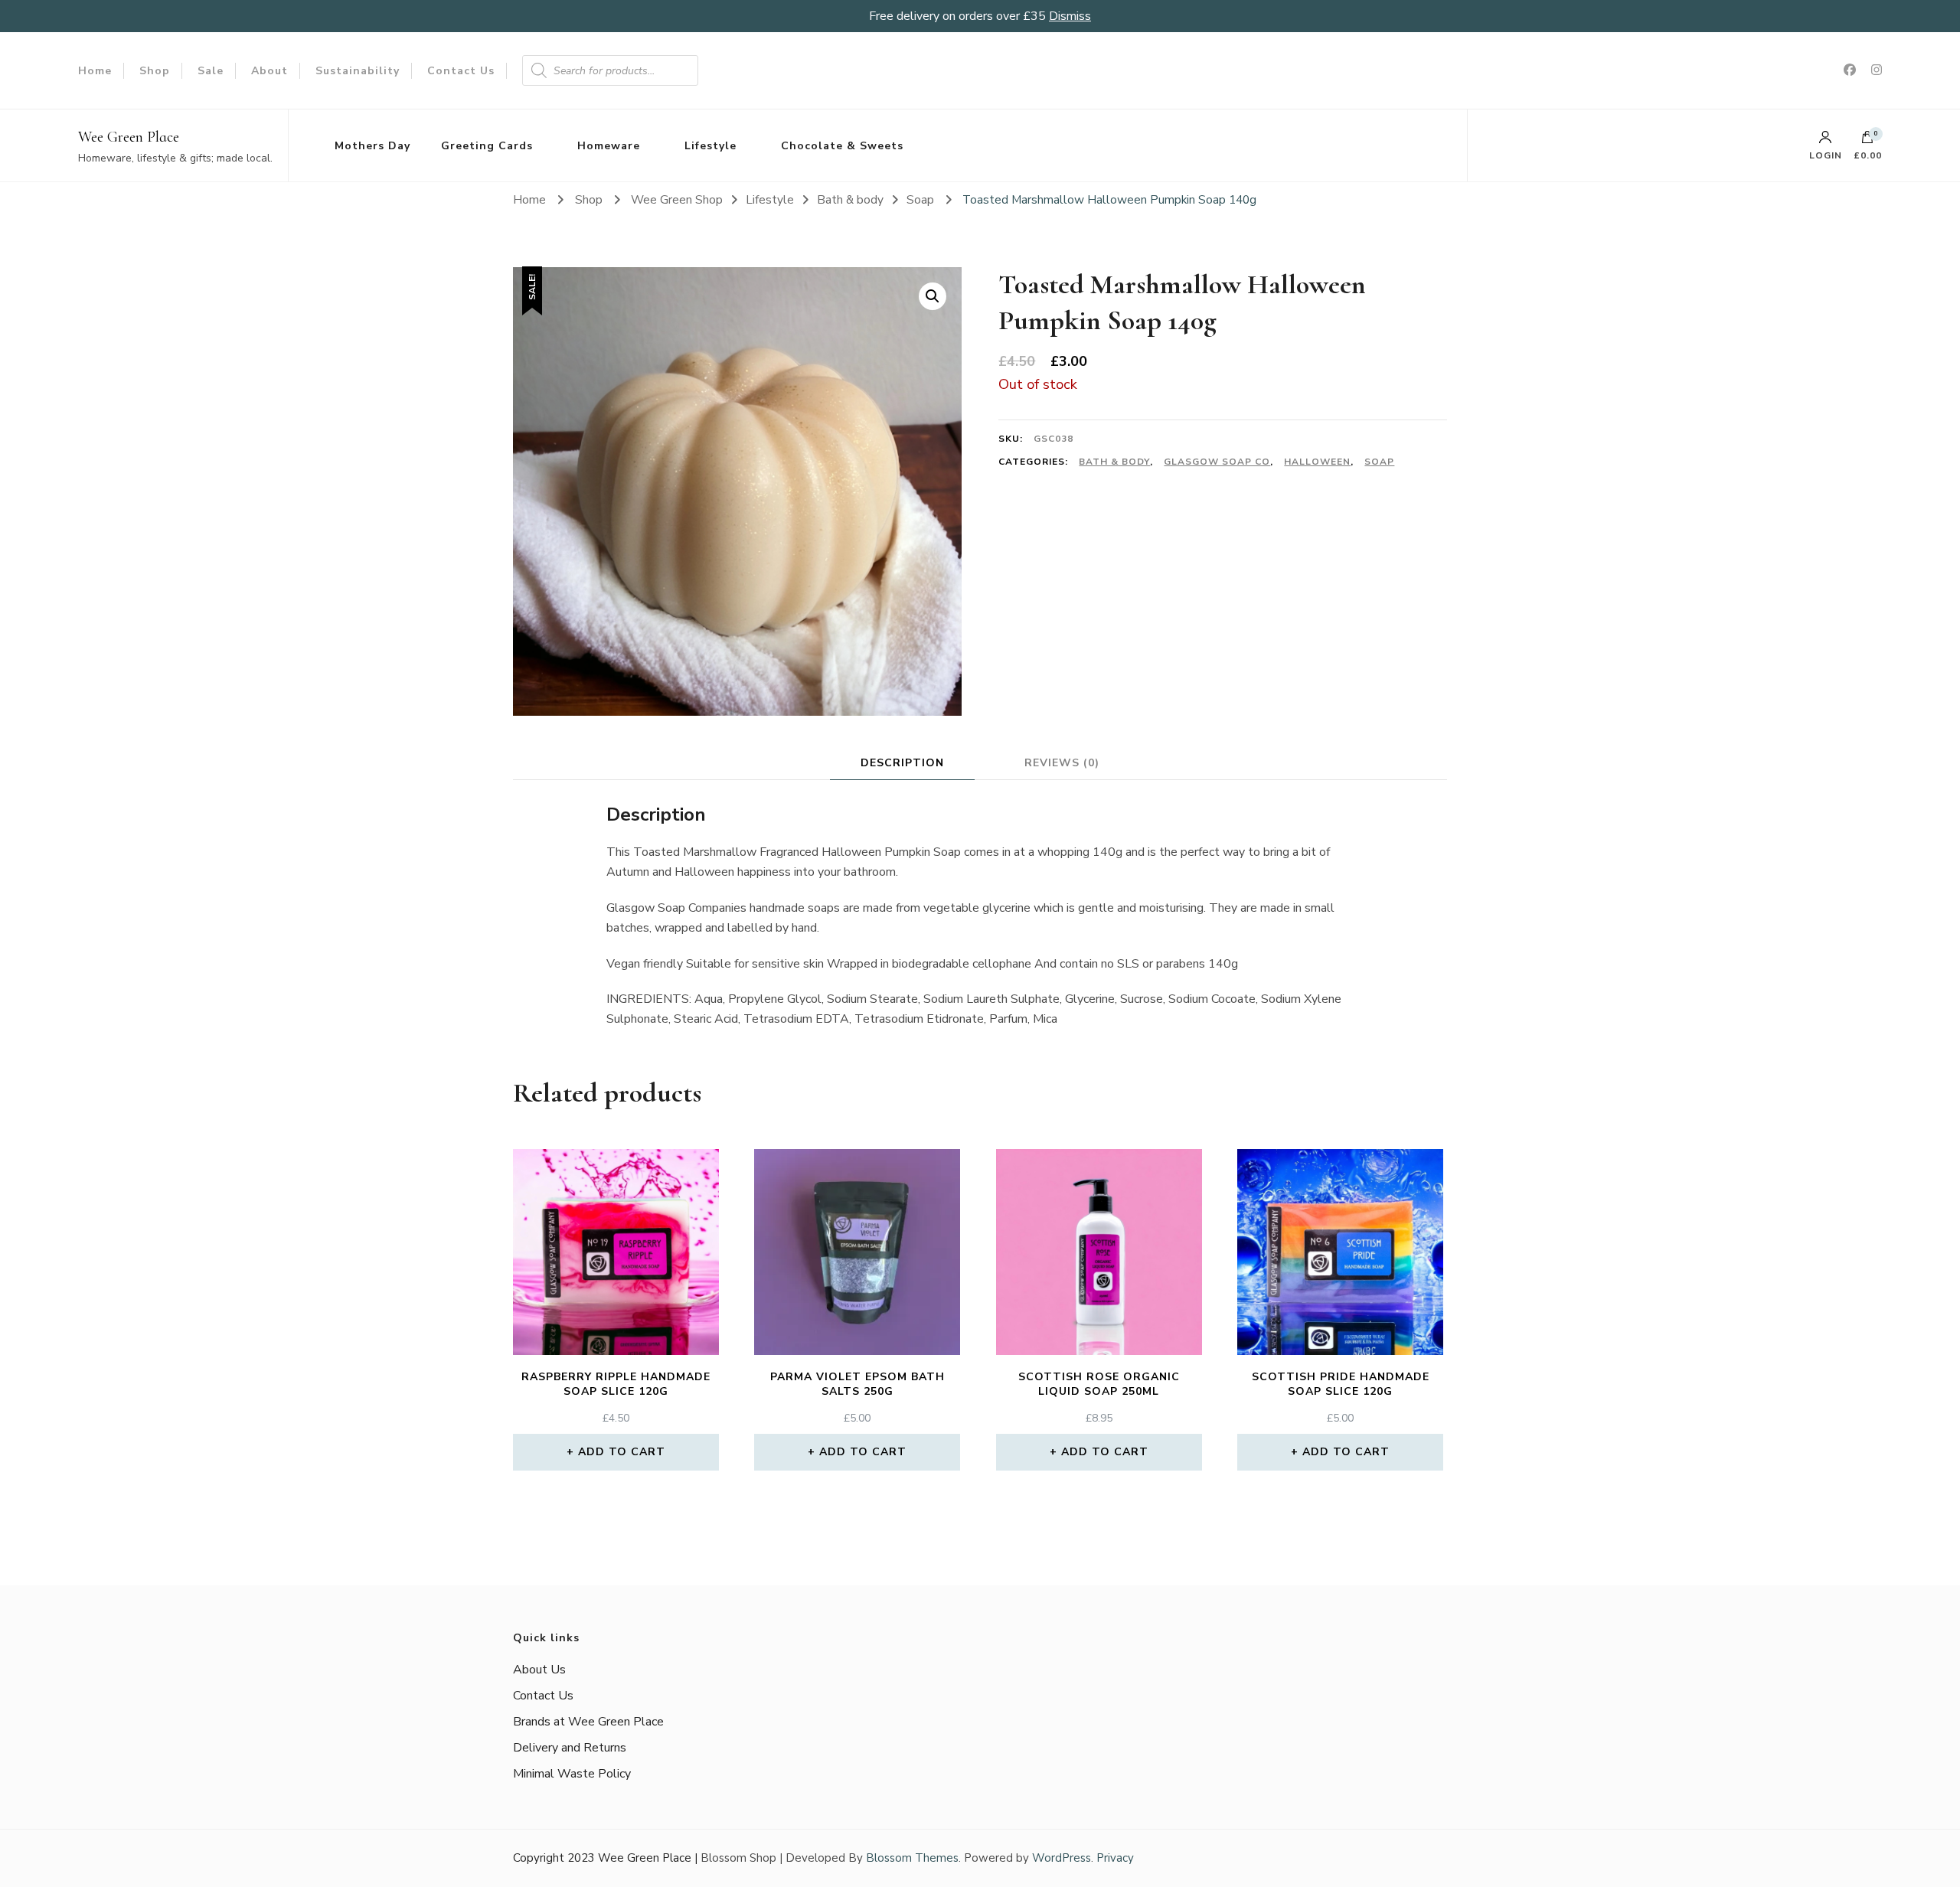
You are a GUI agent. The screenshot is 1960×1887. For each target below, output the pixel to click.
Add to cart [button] (622, 1452)
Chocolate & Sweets (842, 146)
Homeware (609, 146)
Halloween (1317, 462)
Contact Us (461, 71)
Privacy (1115, 1858)
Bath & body (1114, 462)
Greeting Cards (487, 146)
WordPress (1062, 1858)
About (269, 71)
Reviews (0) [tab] (1062, 763)
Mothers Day (372, 146)
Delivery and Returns (570, 1748)
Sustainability (358, 71)
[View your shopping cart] (1867, 141)
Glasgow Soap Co (1217, 462)
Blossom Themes (912, 1858)
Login (1826, 155)
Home (95, 71)
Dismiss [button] (1070, 16)
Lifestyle (710, 146)
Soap (1379, 462)
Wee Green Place (129, 137)
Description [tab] (902, 763)
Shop (155, 71)
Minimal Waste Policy (572, 1774)
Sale (211, 71)
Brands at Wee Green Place (588, 1722)
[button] (933, 296)
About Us (539, 1670)
